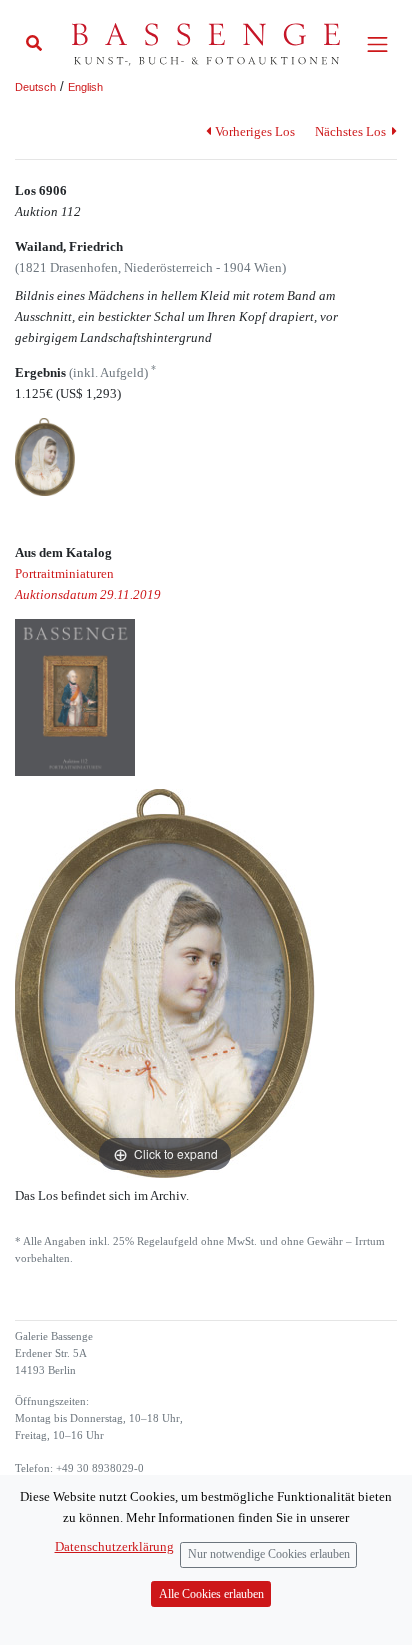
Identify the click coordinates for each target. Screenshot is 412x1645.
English (85, 87)
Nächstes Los (352, 131)
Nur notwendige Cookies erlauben (269, 1554)
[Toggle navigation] (377, 44)
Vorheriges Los (254, 131)
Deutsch (35, 87)
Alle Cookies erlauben (211, 1594)
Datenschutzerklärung (114, 1546)
